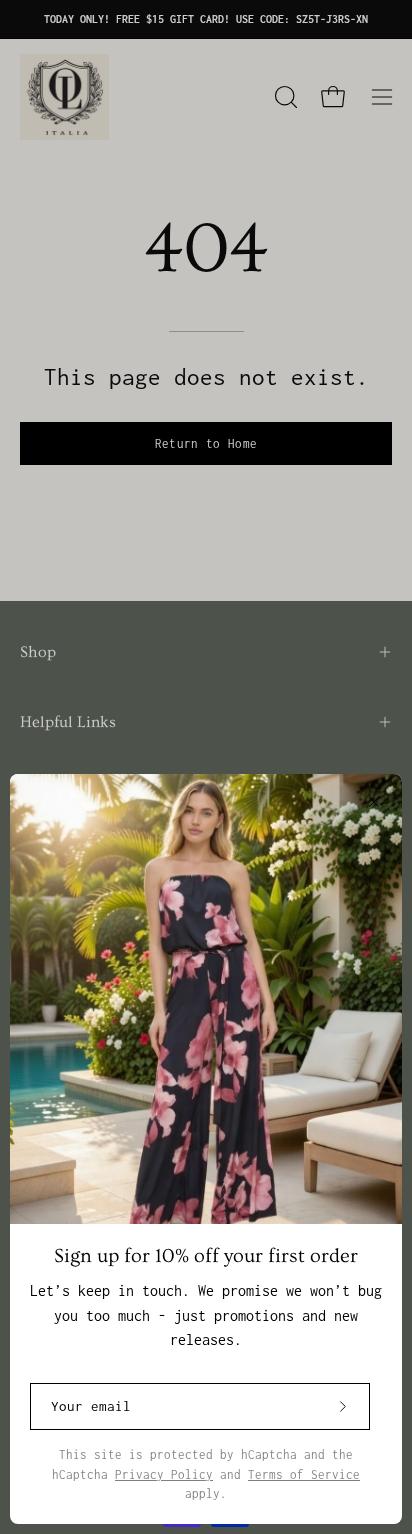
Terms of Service (304, 1474)
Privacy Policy (164, 1474)
